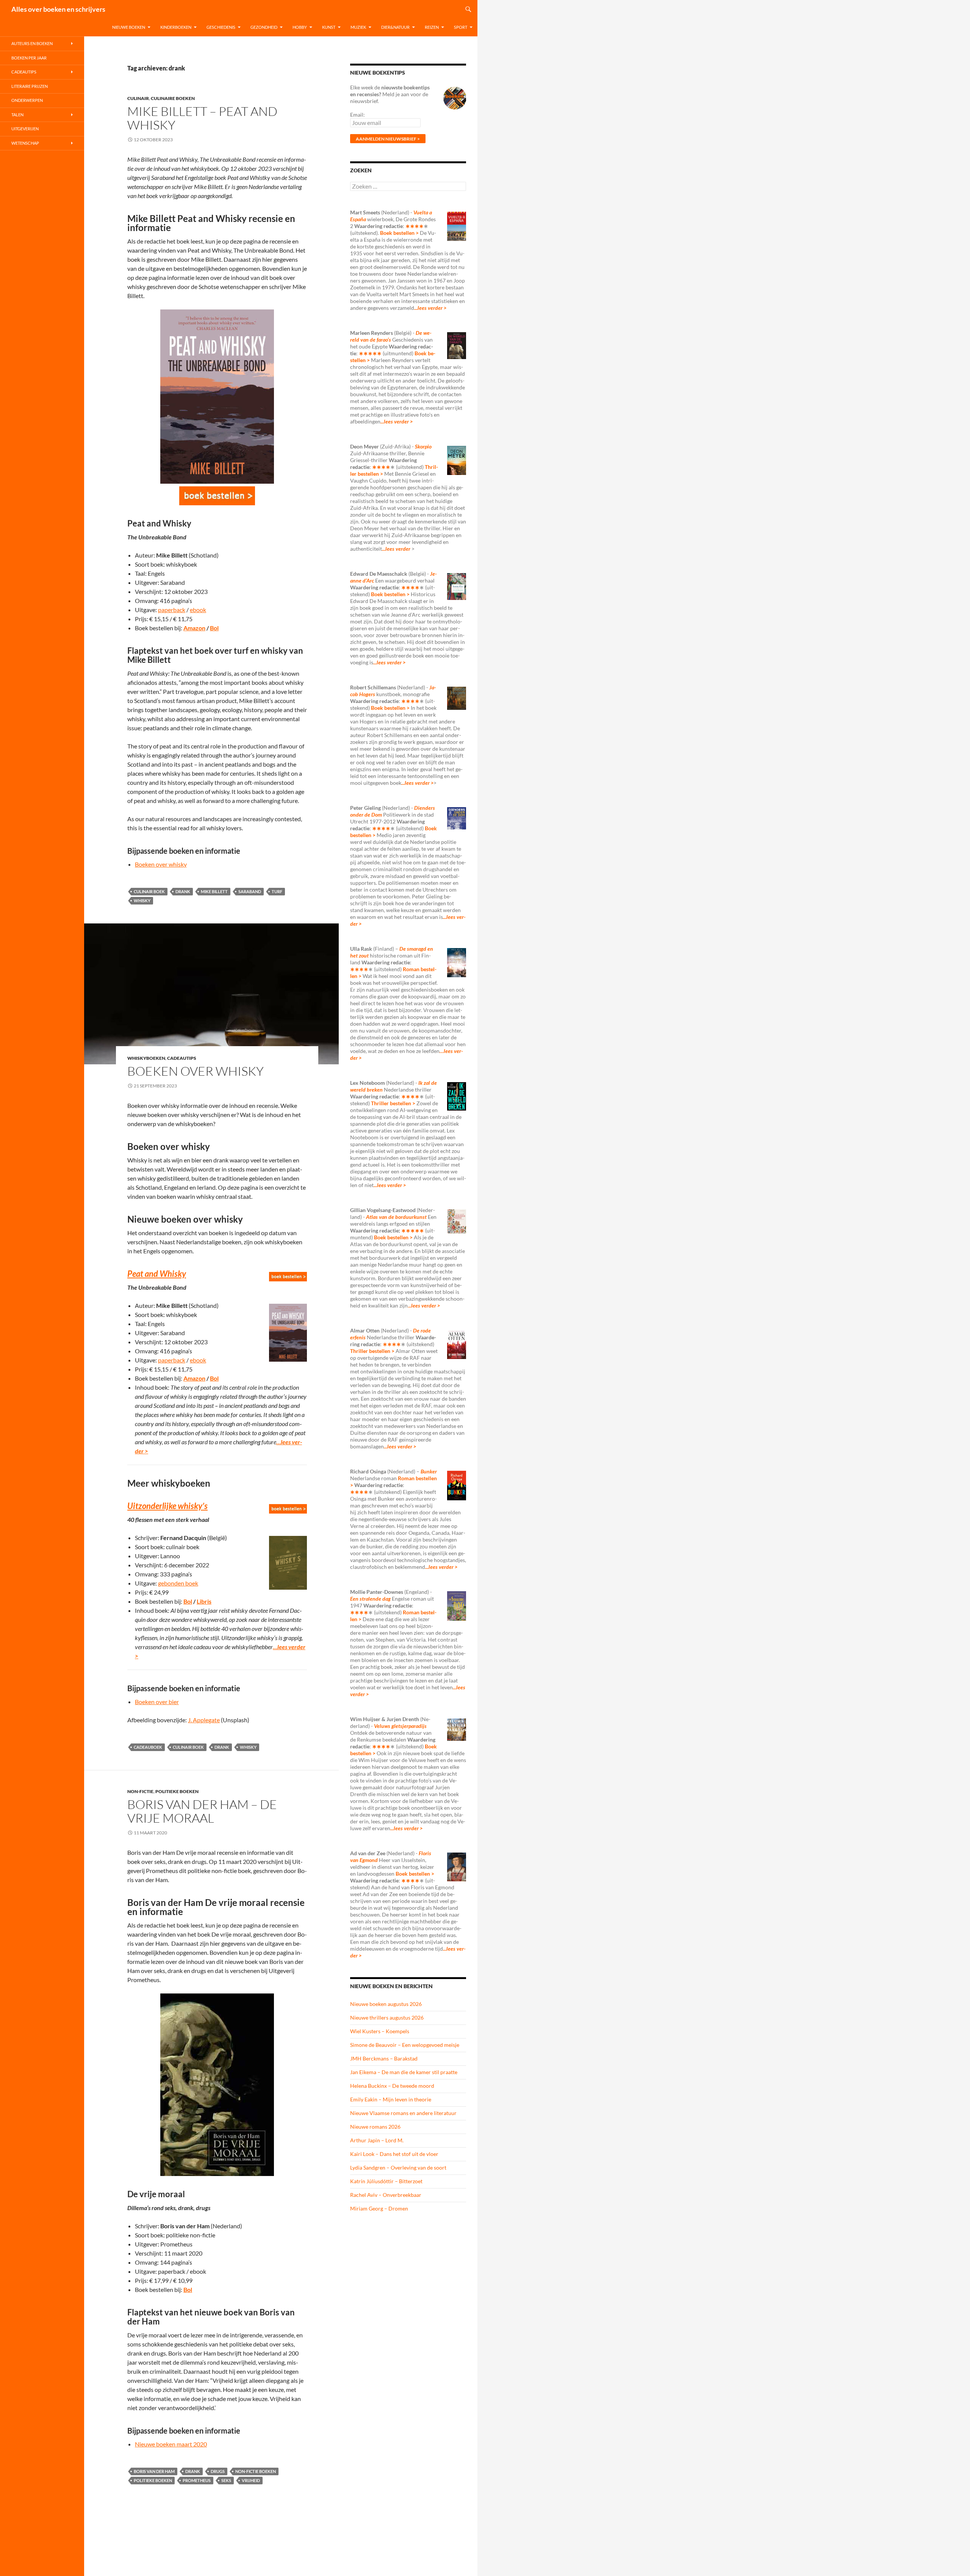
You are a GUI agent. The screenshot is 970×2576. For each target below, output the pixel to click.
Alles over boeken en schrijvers (58, 9)
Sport (461, 27)
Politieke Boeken (177, 1791)
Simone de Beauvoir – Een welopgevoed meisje (405, 2045)
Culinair (138, 98)
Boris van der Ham (154, 2471)
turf (277, 891)
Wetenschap (25, 143)
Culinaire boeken (173, 98)
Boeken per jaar (29, 58)
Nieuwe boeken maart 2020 (171, 2444)
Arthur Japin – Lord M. (377, 2140)
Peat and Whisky (157, 1274)
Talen (17, 115)
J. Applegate (204, 1720)
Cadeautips (182, 1058)
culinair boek (149, 891)
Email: (357, 115)
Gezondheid (264, 27)
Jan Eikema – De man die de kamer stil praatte (404, 2072)
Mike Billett (214, 891)
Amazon (194, 628)
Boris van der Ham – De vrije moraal (202, 1811)
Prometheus (197, 2480)
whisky (142, 901)
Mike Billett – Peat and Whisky (202, 118)
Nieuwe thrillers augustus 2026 (387, 2018)
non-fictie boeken (256, 2471)
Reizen (432, 27)
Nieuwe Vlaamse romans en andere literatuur (403, 2113)
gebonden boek (178, 1583)
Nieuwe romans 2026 (375, 2127)
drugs (218, 2471)
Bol (214, 628)
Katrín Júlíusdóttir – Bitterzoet (386, 2181)
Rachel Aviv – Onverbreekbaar (386, 2195)
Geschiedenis (221, 27)
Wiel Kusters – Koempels (380, 2031)
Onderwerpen (27, 100)
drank (183, 891)
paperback (172, 610)
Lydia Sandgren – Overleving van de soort (398, 2167)
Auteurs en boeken (32, 43)
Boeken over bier (157, 1702)
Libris (204, 1601)
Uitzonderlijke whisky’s (167, 1506)
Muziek (358, 27)
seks (226, 2480)
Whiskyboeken (146, 1058)
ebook (198, 610)
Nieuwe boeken (129, 27)
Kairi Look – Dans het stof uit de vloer (394, 2154)
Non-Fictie (140, 1791)
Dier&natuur (395, 27)
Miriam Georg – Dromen (379, 2208)
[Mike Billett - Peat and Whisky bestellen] (217, 496)
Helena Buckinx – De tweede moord (392, 2086)
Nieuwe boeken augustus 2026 (386, 2004)
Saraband (250, 891)
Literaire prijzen (30, 86)
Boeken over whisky (161, 864)
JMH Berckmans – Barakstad (384, 2058)
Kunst (329, 27)
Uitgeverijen (25, 129)
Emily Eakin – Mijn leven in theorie (391, 2099)
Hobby (300, 27)
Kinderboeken (176, 27)
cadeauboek (148, 1747)
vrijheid (251, 2480)
